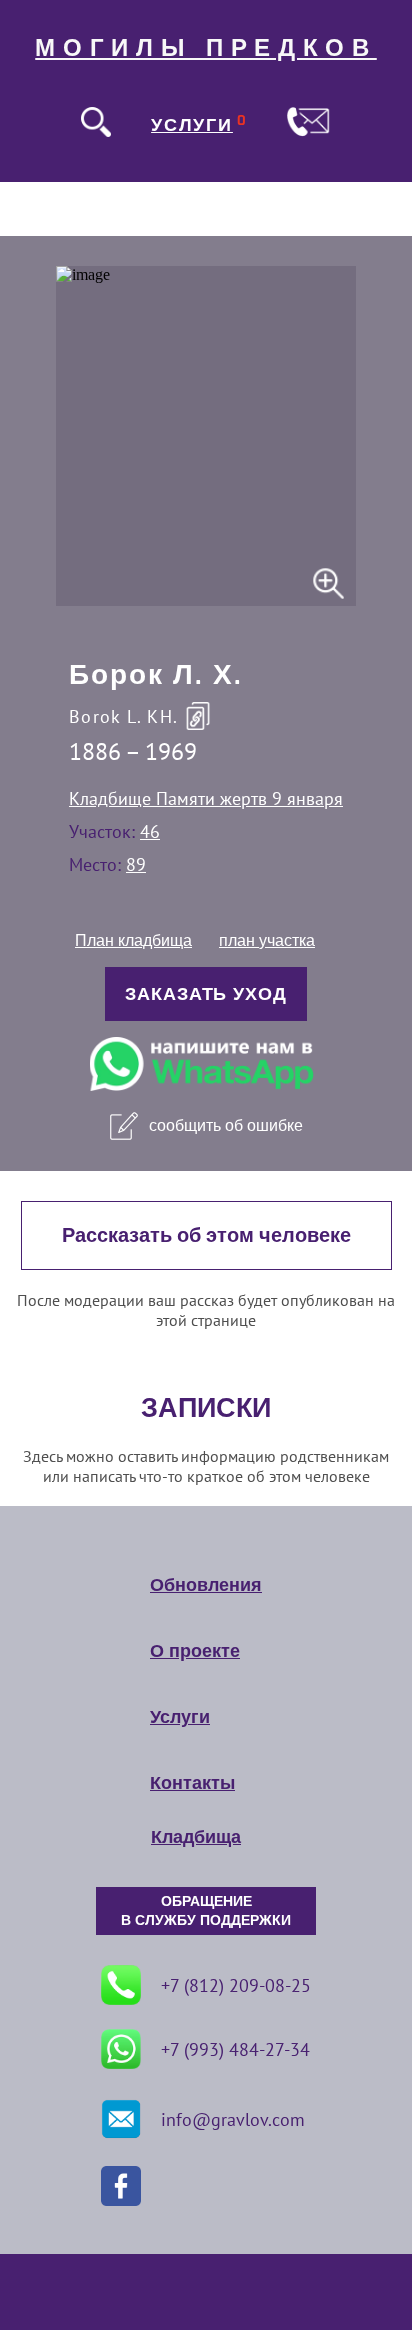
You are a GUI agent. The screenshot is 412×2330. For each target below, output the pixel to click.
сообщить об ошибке (226, 1125)
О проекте (195, 1651)
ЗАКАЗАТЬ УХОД (206, 994)
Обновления (206, 1585)
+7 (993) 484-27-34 (235, 2049)
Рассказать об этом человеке (206, 1235)
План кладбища (133, 940)
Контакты (192, 1783)
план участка (267, 940)
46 (150, 831)
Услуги (180, 1717)
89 (136, 864)
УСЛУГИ (192, 125)
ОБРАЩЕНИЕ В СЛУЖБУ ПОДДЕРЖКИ (206, 1911)
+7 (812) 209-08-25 (236, 1985)
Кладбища (196, 1837)
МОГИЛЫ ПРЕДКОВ (206, 48)
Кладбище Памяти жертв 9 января (206, 798)
